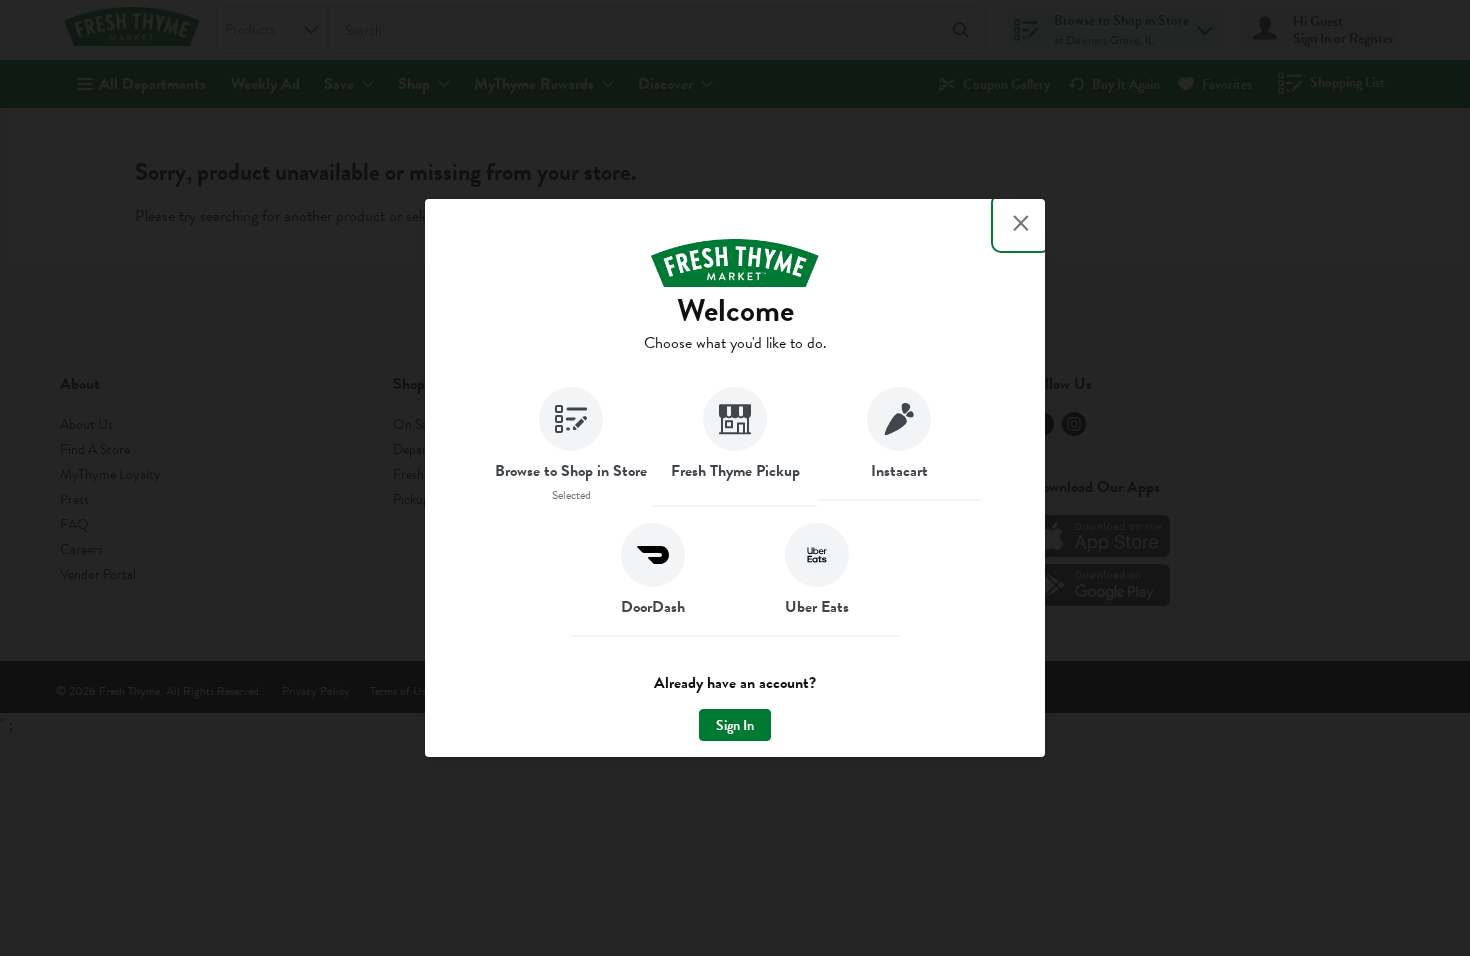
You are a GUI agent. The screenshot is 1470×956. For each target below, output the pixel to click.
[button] (571, 447)
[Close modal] (1021, 223)
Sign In (735, 725)
